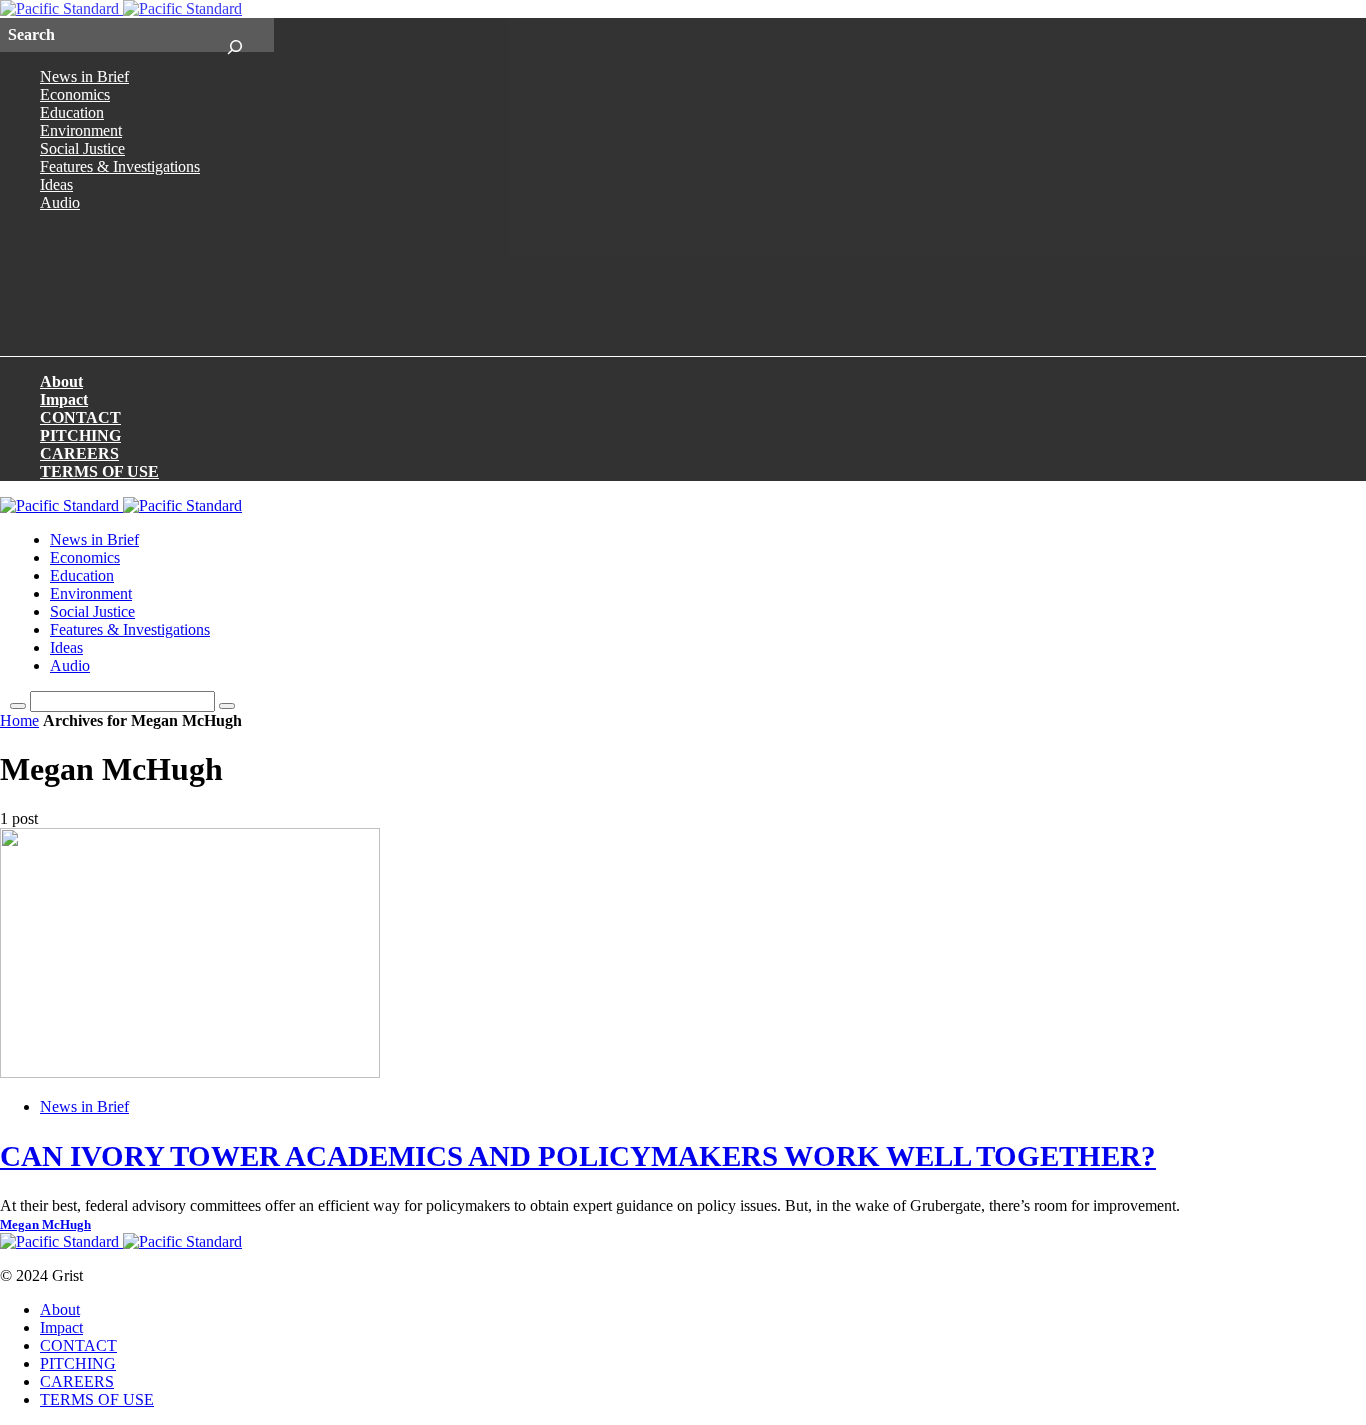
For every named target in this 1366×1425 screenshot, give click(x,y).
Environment (81, 130)
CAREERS (79, 453)
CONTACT (80, 417)
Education (72, 112)
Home (19, 720)
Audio (60, 202)
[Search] (234, 35)
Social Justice (82, 148)
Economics (75, 94)
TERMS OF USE (99, 471)
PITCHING (80, 435)
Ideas (56, 184)
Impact (64, 399)
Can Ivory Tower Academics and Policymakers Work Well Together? (578, 1156)
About (61, 381)
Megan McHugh (45, 1225)
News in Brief (84, 76)
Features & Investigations (120, 166)
